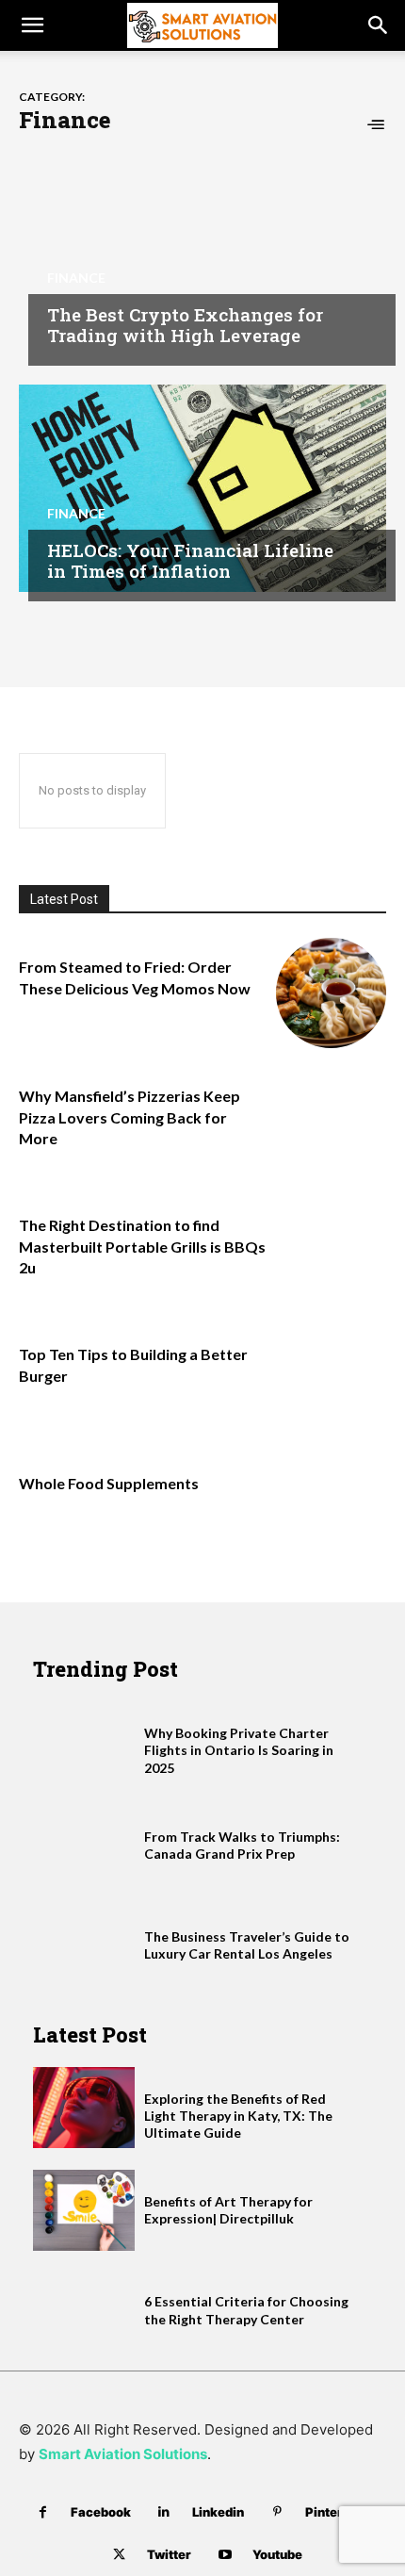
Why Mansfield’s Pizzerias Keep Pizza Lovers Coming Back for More (130, 1117)
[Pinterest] (277, 2512)
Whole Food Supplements (109, 1483)
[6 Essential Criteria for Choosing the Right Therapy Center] (84, 2310)
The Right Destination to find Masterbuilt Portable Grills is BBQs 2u (142, 1246)
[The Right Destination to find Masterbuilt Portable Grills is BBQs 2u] (331, 1251)
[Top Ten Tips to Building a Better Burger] (331, 1380)
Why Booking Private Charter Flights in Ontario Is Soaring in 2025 (239, 1750)
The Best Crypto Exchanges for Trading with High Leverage (185, 325)
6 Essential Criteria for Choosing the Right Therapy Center (246, 2310)
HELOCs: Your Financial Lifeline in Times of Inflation (190, 561)
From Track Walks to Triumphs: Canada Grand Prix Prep (242, 1845)
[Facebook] (43, 2512)
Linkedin (218, 2512)
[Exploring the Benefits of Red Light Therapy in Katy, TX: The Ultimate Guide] (84, 2108)
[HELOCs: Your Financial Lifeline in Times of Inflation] (202, 488)
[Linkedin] (164, 2512)
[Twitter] (119, 2555)
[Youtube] (225, 2555)
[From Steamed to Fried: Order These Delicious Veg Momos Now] (331, 993)
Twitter (169, 2554)
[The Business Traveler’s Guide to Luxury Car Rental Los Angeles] (84, 1945)
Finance (76, 278)
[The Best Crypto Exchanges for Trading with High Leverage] (202, 253)
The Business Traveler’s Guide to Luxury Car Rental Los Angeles (247, 1945)
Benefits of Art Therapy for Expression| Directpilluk (228, 2210)
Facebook (101, 2512)
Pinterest (334, 2512)
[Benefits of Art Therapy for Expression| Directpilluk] (84, 2210)
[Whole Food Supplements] (331, 1510)
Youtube (277, 2554)
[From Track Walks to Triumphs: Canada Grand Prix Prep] (84, 1846)
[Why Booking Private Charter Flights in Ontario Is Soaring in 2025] (84, 1742)
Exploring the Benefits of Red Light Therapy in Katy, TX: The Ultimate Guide (238, 2116)
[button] (32, 25)
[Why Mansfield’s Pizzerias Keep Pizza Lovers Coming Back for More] (331, 1122)
